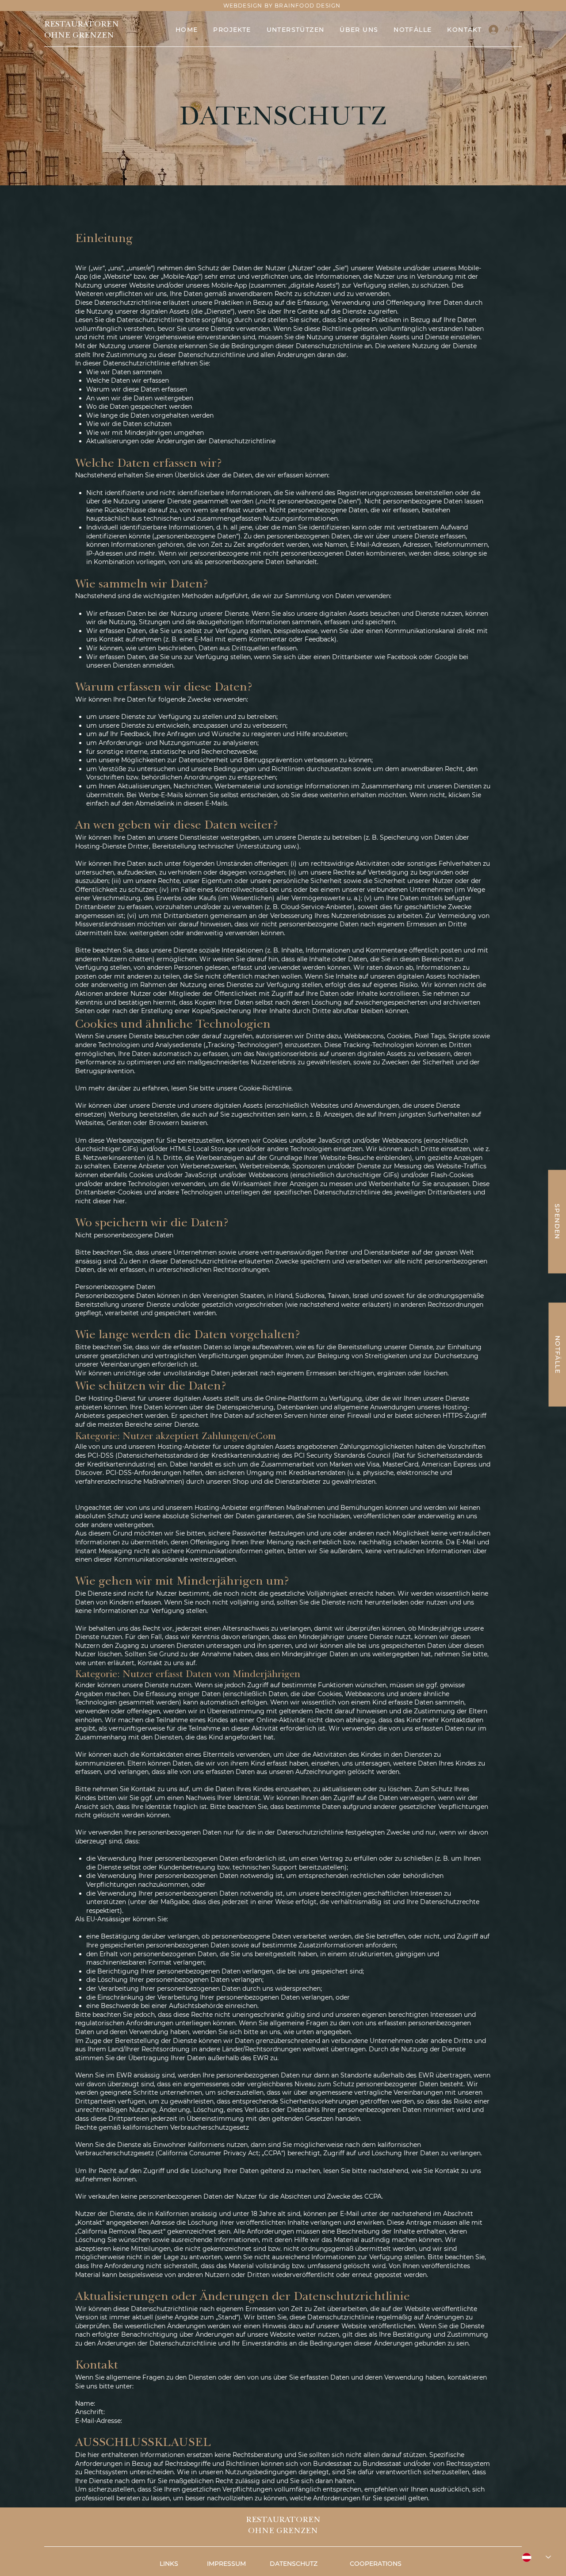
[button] (366, 30)
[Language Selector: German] (536, 2557)
